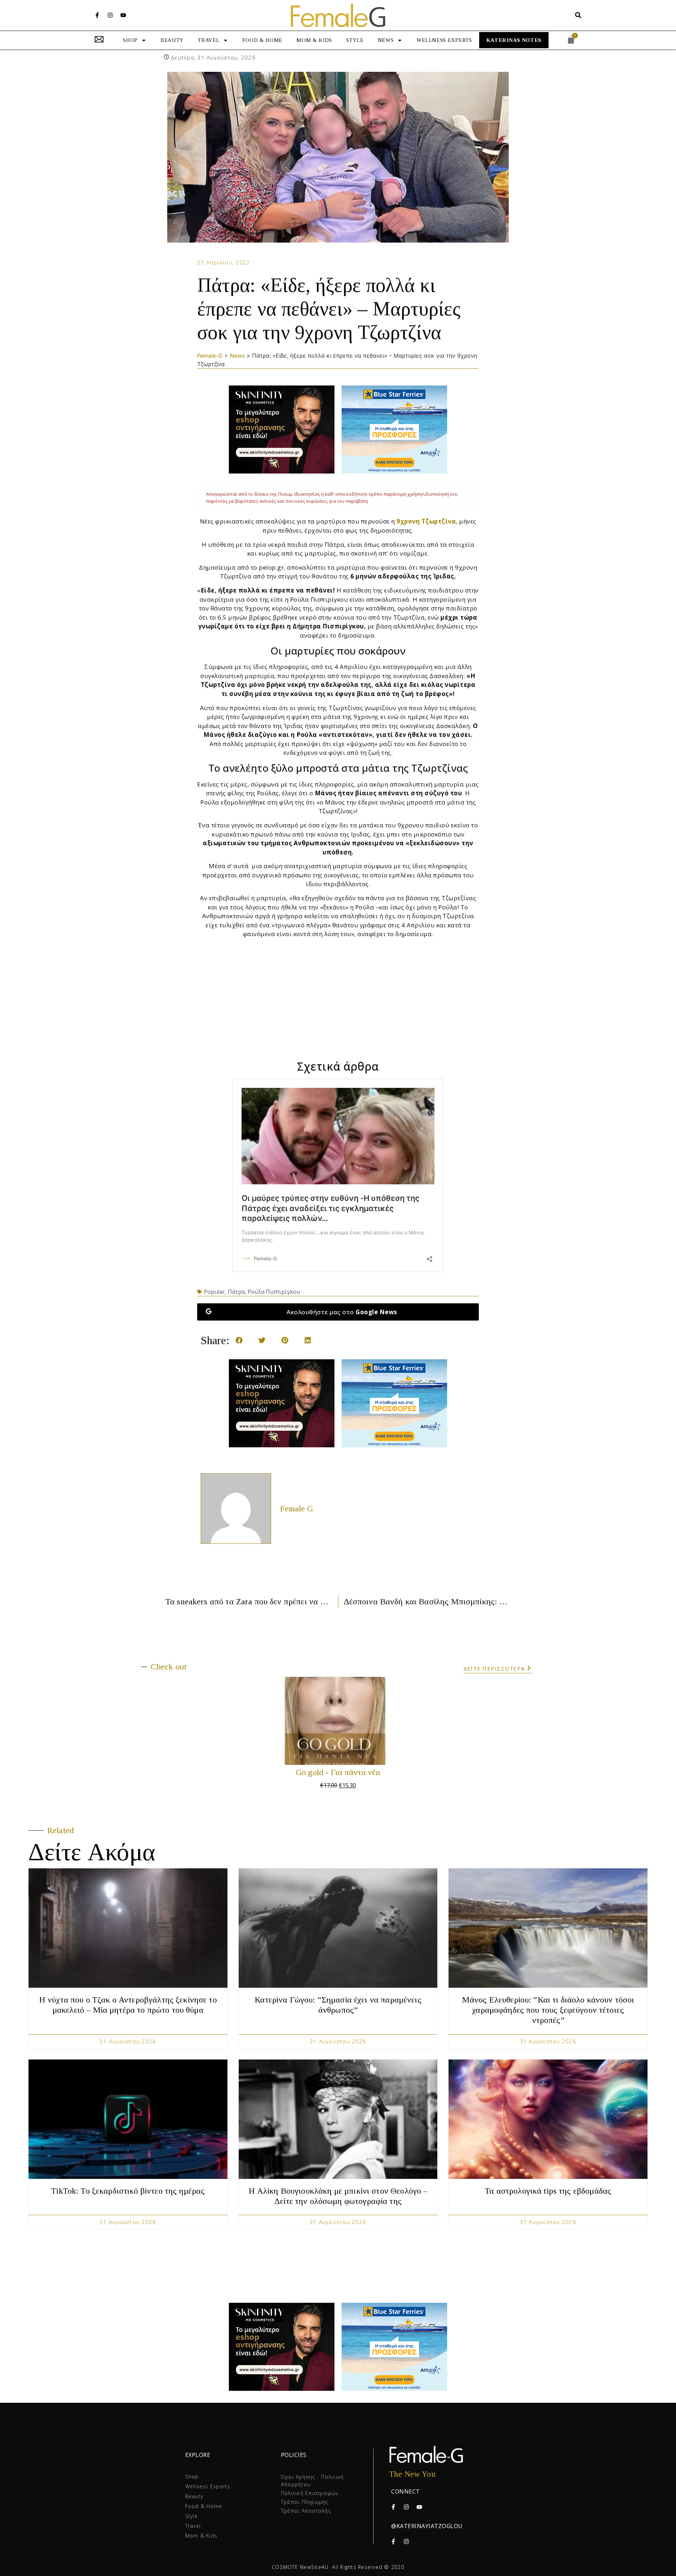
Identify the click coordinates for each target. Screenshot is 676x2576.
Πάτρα (236, 1292)
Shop (130, 40)
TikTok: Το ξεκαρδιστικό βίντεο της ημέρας (128, 2191)
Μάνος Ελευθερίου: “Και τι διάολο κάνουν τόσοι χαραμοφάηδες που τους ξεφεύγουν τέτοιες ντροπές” (548, 2010)
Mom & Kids (314, 40)
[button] (578, 15)
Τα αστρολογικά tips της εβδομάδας (548, 2191)
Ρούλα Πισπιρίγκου (274, 1292)
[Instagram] (110, 15)
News (386, 40)
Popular (214, 1292)
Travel (209, 40)
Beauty (172, 40)
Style (355, 40)
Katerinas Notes (514, 40)
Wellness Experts (444, 40)
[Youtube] (123, 15)
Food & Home (262, 40)
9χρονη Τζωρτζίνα (426, 521)
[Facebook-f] (97, 15)
